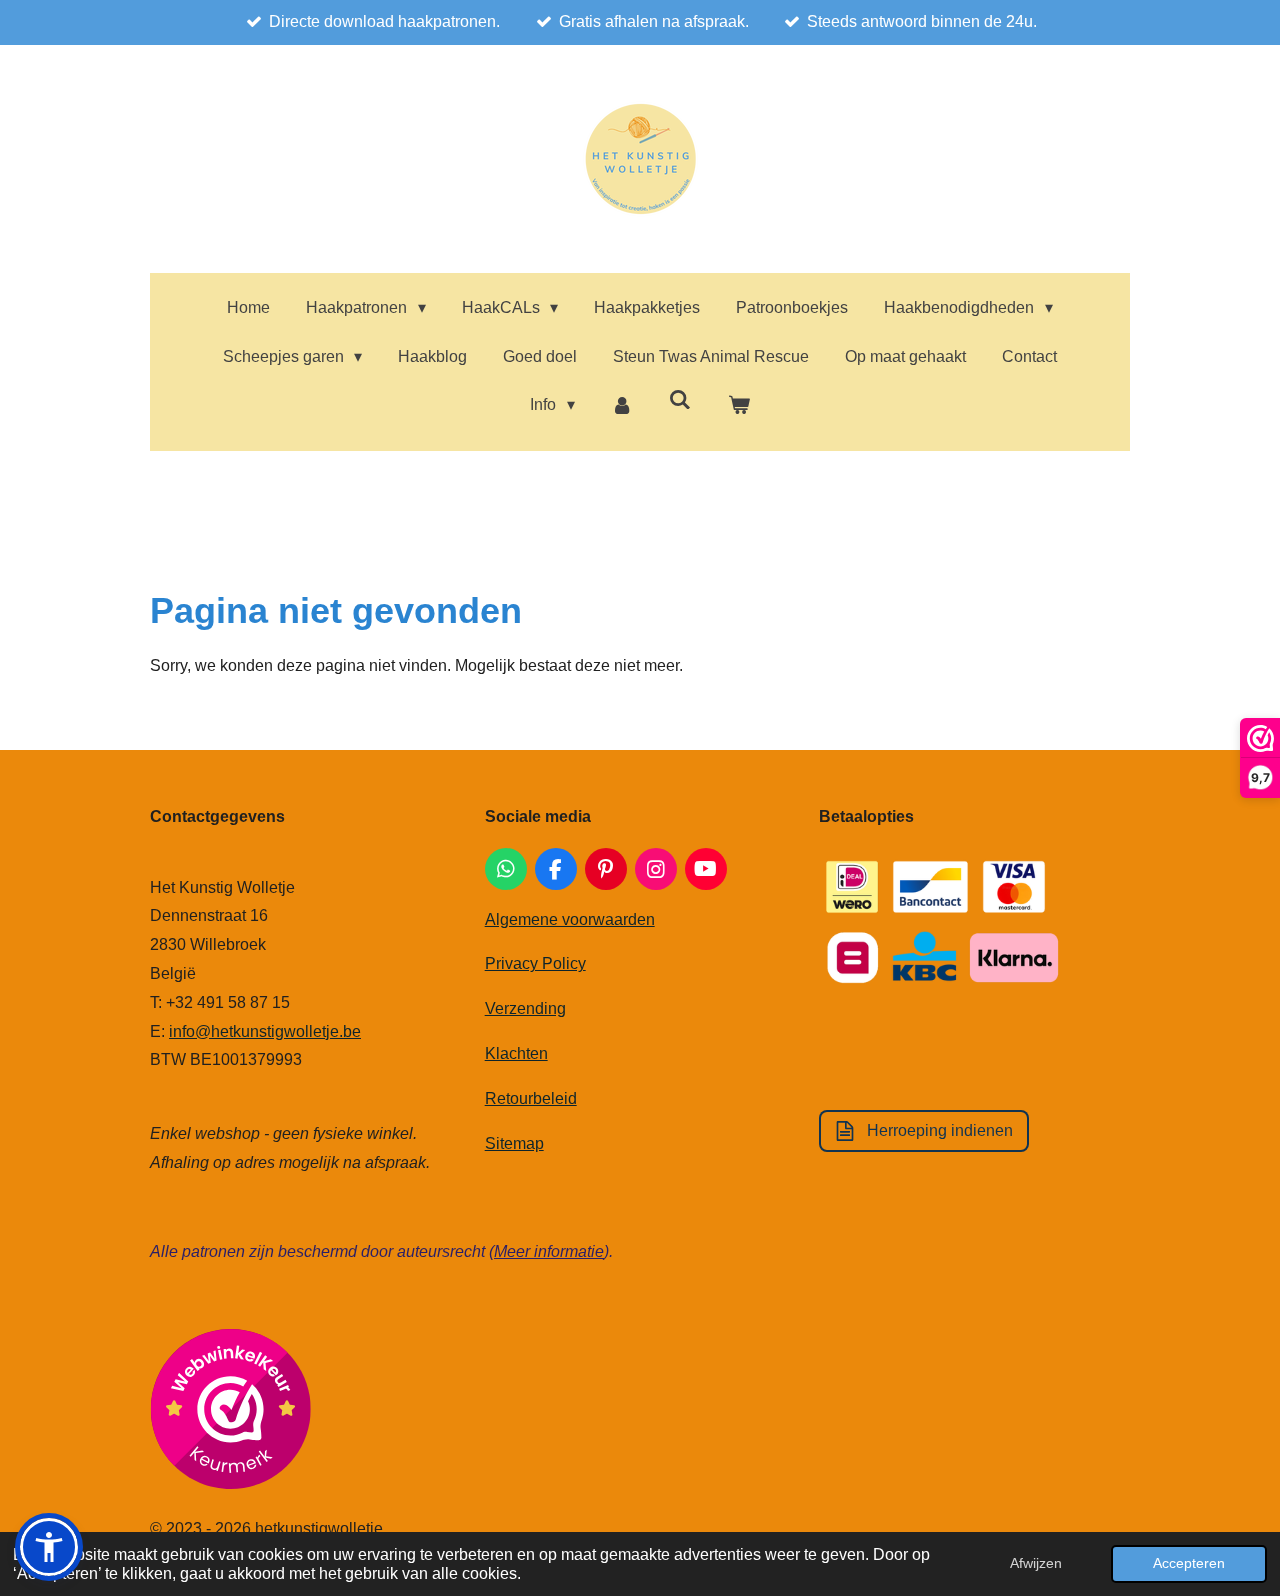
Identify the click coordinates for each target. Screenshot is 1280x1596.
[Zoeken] (680, 400)
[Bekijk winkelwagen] (738, 405)
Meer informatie (549, 1251)
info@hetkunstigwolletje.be (265, 1031)
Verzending (525, 1008)
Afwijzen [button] (1036, 1563)
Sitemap (514, 1143)
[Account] (622, 405)
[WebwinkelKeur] (230, 1413)
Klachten (516, 1053)
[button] (49, 1547)
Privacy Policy (535, 963)
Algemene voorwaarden (570, 919)
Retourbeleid (531, 1098)
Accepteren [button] (1189, 1563)
